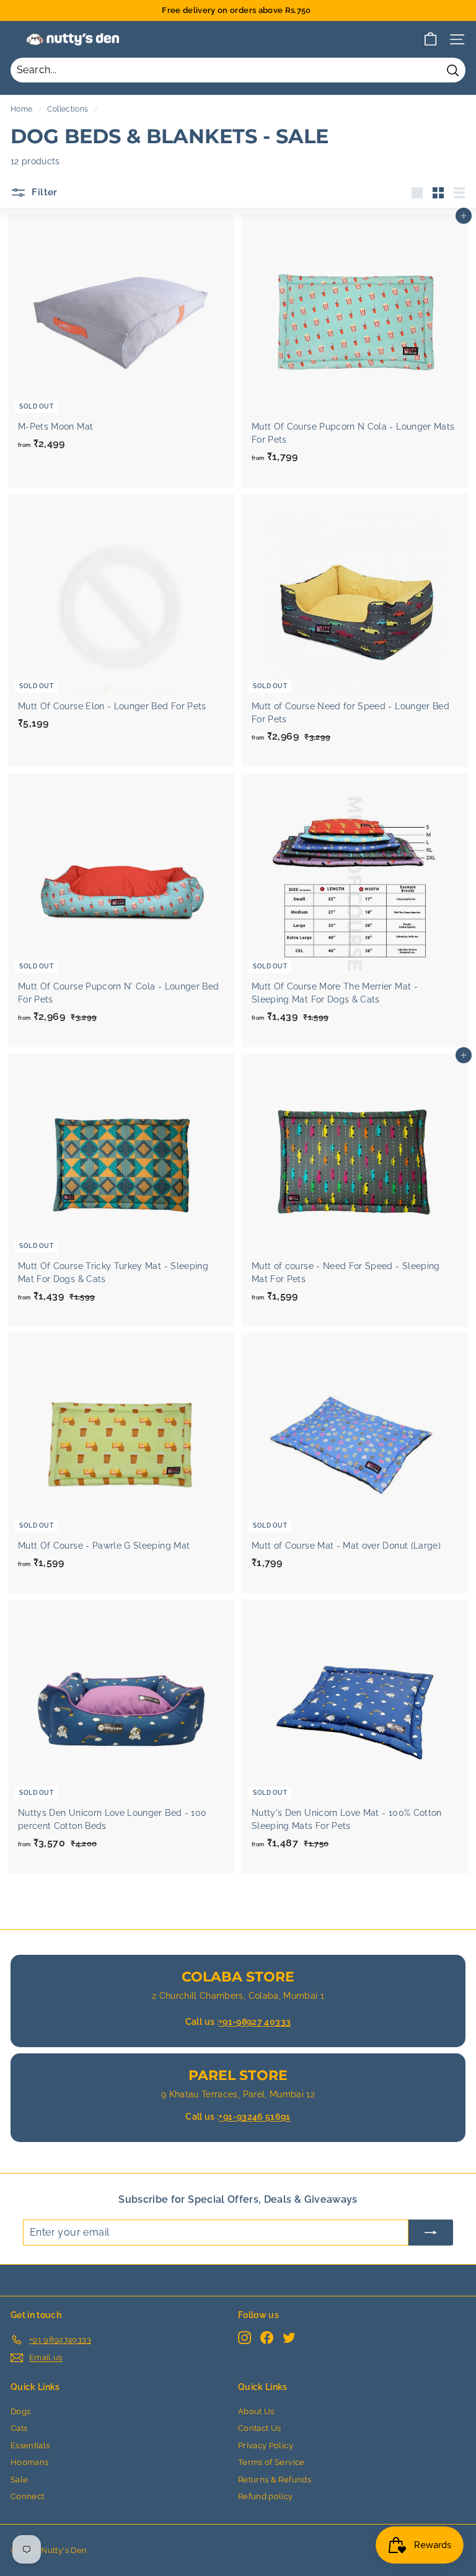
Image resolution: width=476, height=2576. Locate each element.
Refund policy (266, 2496)
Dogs (20, 2411)
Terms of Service (271, 2462)
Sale (19, 2480)
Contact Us (260, 2428)
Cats (19, 2428)
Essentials (30, 2445)
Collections (68, 109)
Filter (43, 192)
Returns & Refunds (275, 2480)
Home (21, 109)
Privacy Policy (266, 2445)
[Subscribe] (431, 2233)
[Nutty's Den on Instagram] (245, 2338)
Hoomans (29, 2462)
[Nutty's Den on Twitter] (289, 2338)
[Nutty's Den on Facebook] (267, 2338)
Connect (27, 2496)
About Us (256, 2411)
